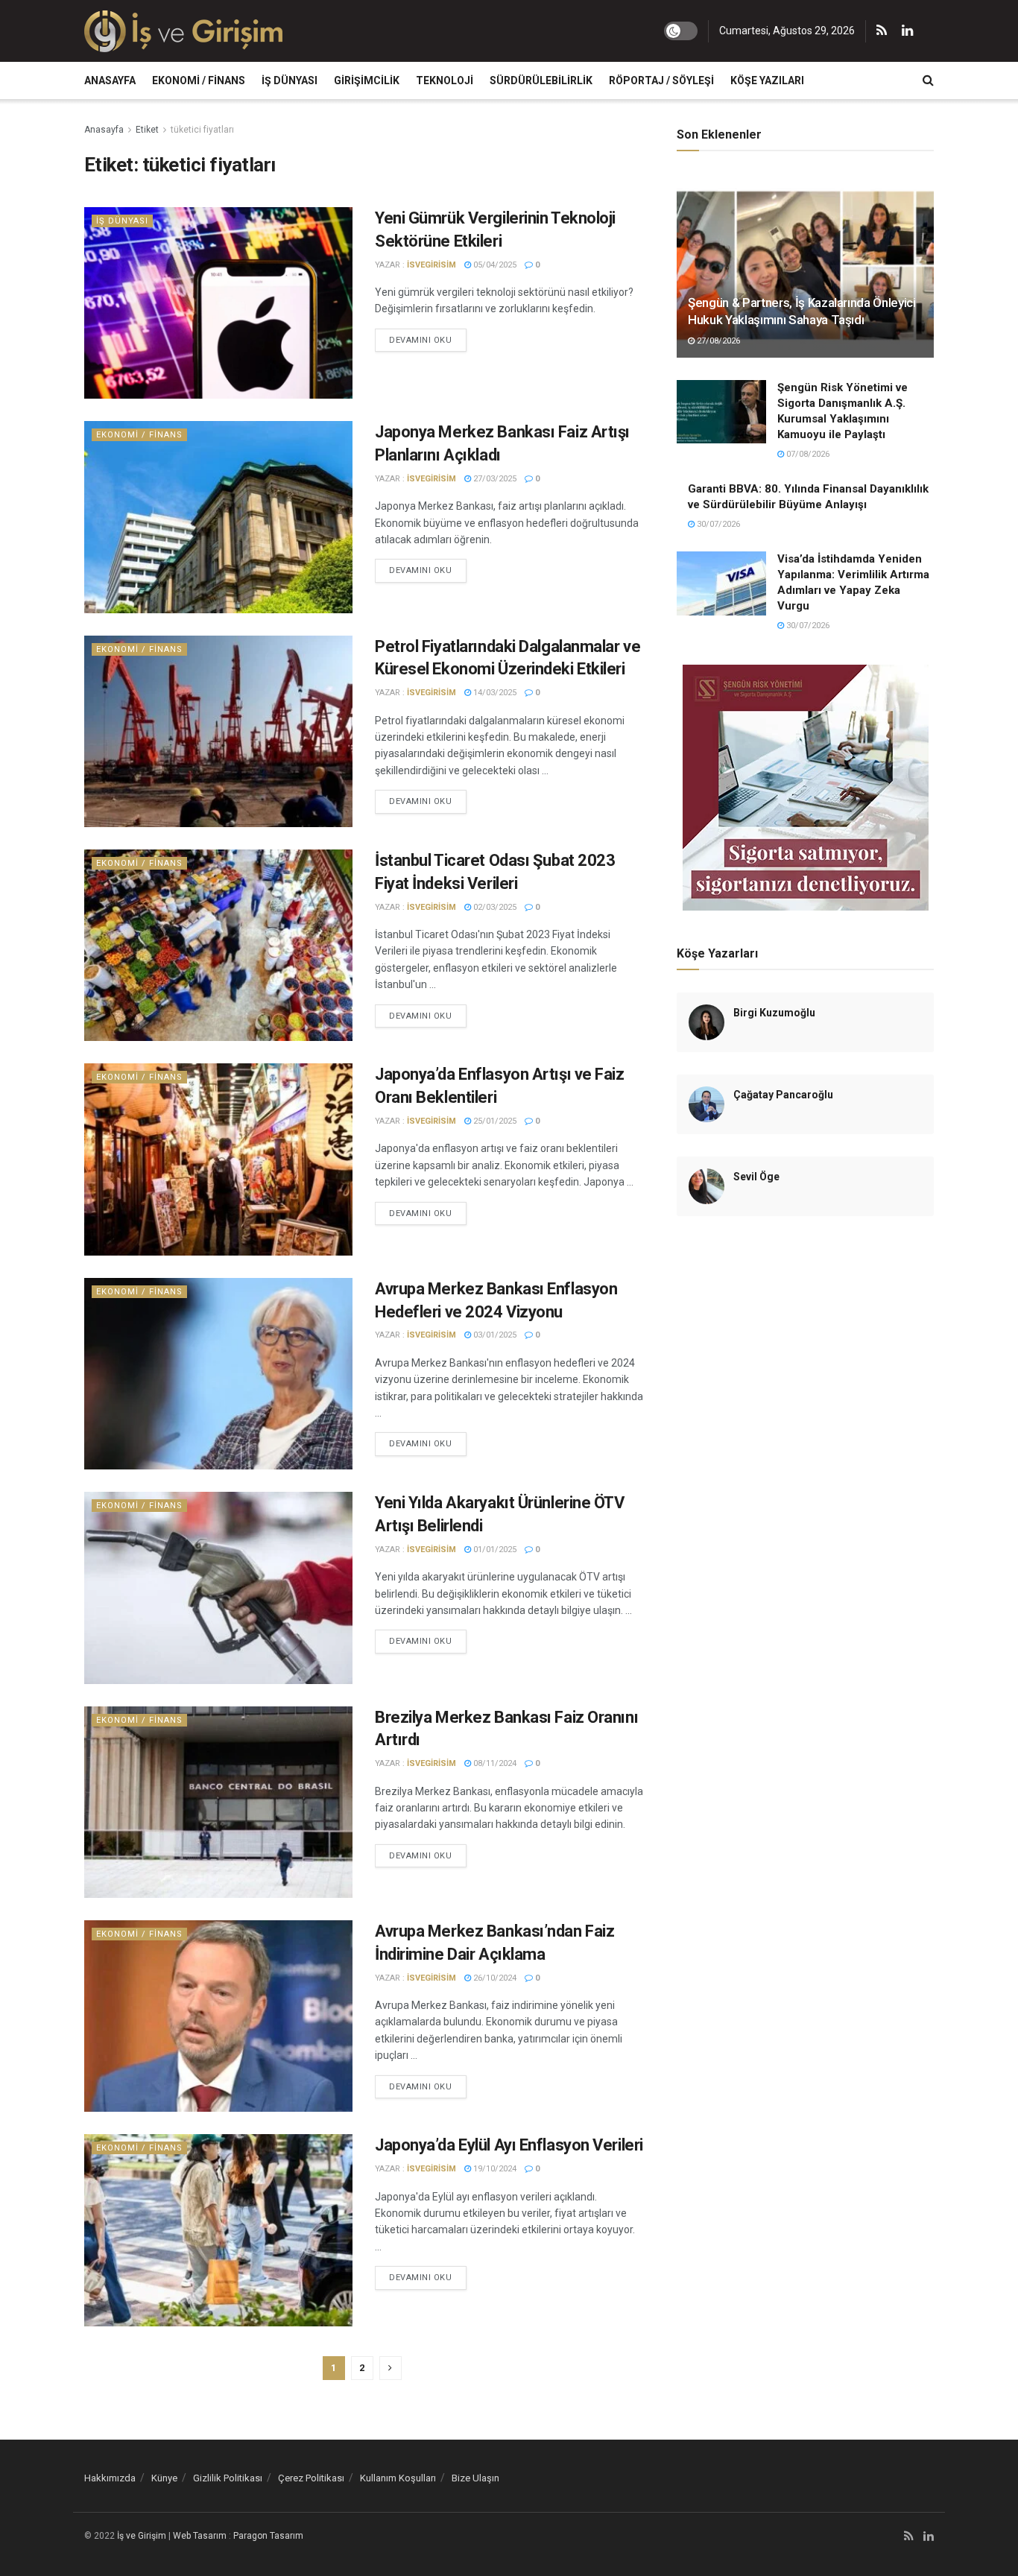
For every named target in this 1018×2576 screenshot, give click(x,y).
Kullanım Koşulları (398, 2478)
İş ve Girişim (142, 2536)
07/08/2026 (807, 454)
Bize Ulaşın (475, 2478)
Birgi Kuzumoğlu (774, 1013)
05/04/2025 (494, 265)
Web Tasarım (200, 2536)
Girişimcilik (367, 80)
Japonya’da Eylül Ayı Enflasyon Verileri (509, 2145)
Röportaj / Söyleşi (661, 80)
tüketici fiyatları (202, 130)
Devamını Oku (421, 340)
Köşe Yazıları (767, 80)
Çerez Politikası (311, 2478)
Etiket (147, 130)
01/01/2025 (494, 1550)
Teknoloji (445, 80)
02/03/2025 (494, 907)
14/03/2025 (494, 693)
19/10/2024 (494, 2169)
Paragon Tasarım (268, 2536)
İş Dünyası (290, 80)
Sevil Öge (756, 1177)
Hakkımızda (110, 2478)
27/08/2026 (717, 341)
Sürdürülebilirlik (541, 80)
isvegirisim (431, 265)
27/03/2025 (494, 479)
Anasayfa (110, 80)
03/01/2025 (494, 1335)
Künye (164, 2478)
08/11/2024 (494, 1763)
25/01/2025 (494, 1121)
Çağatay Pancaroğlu (783, 1095)
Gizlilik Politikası (228, 2478)
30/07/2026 (717, 524)
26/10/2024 (494, 1978)
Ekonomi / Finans (199, 80)
